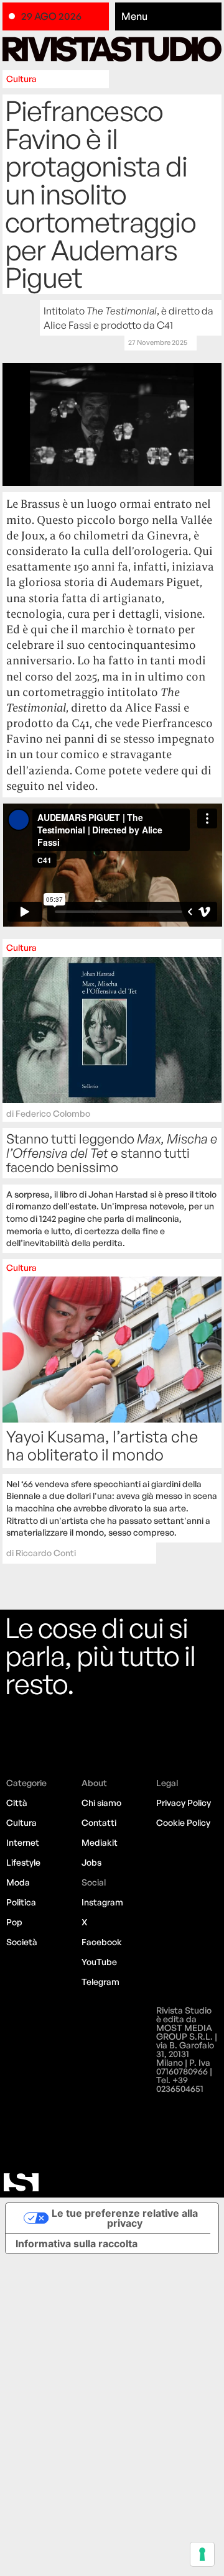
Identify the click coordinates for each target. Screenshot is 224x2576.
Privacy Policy (184, 1803)
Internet (23, 1842)
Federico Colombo (53, 1113)
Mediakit (100, 1842)
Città (17, 1803)
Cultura (21, 79)
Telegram (100, 1982)
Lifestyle (23, 1862)
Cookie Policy (183, 1822)
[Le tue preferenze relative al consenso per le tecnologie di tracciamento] (202, 2554)
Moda (18, 1882)
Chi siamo (101, 1803)
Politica (21, 1902)
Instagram (102, 1902)
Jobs (91, 1862)
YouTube (99, 1962)
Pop (14, 1922)
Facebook (102, 1942)
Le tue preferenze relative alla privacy (125, 2218)
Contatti (99, 1822)
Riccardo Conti (46, 1553)
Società (22, 1942)
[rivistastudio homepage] (112, 49)
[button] (168, 17)
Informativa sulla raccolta (77, 2244)
